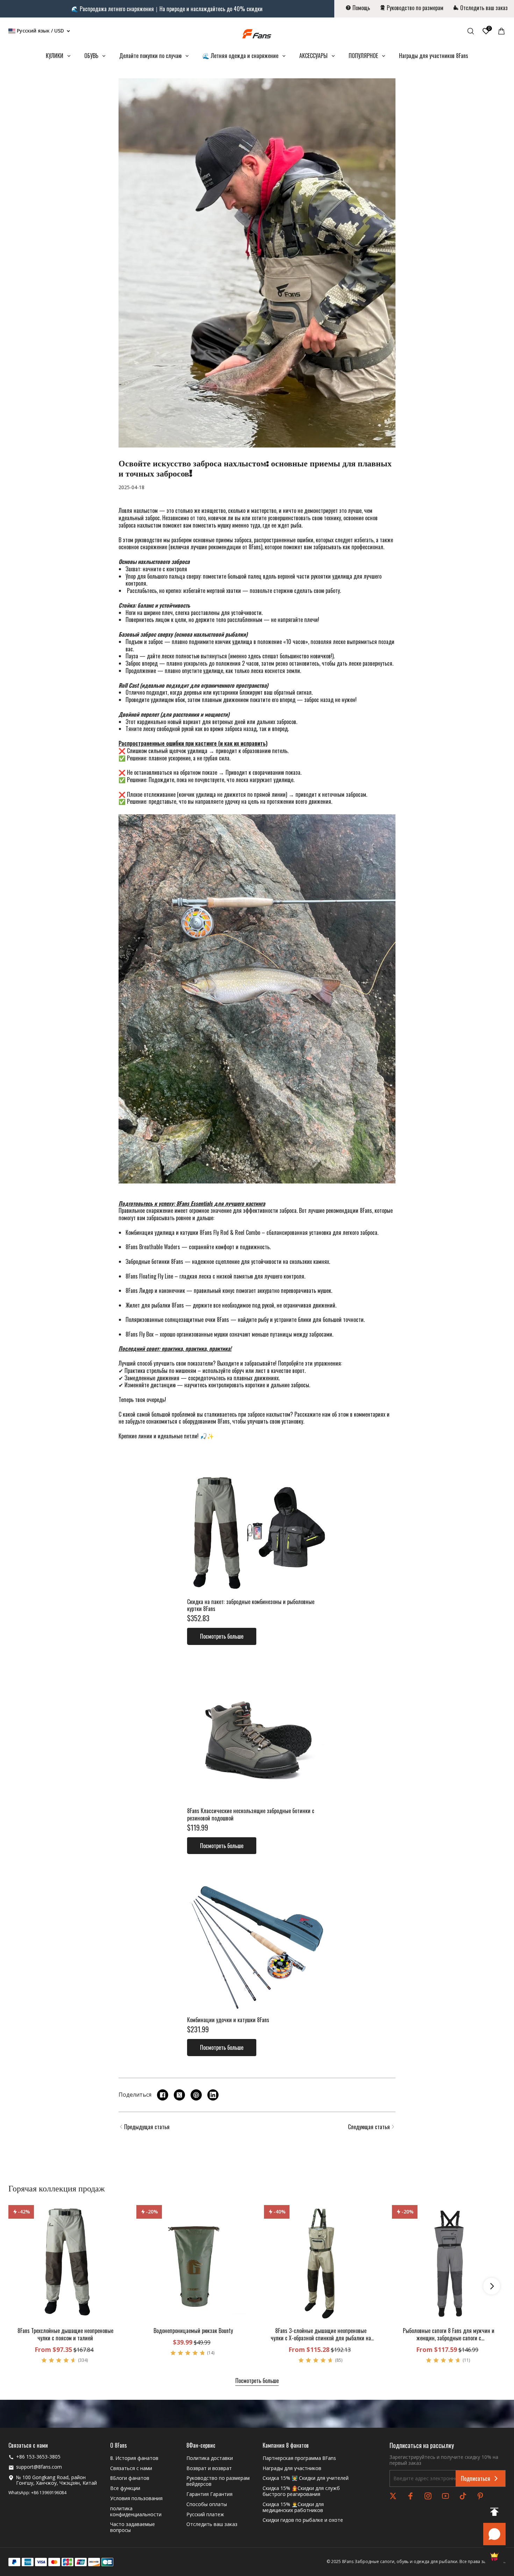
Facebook (411, 2496)
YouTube (445, 2496)
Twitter (393, 2496)
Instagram (428, 2496)
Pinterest (480, 2496)
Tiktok (463, 2496)
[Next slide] (492, 2286)
